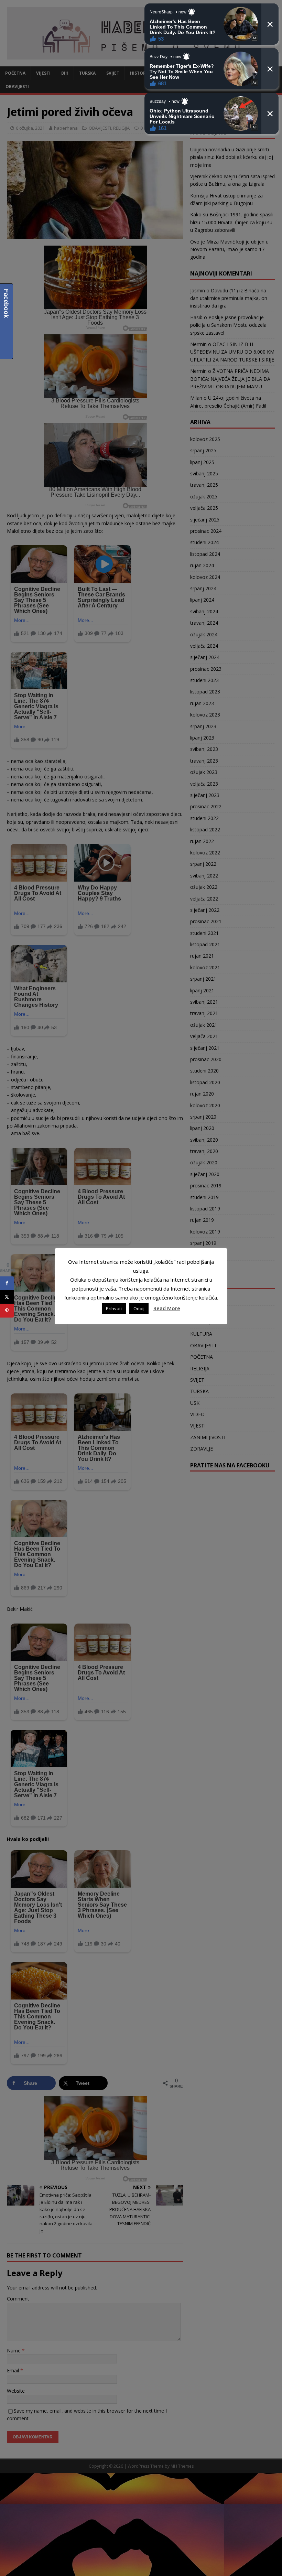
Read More (167, 1308)
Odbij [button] (139, 1308)
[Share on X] (7, 1297)
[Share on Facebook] (7, 1283)
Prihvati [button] (114, 1308)
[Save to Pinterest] (7, 1311)
